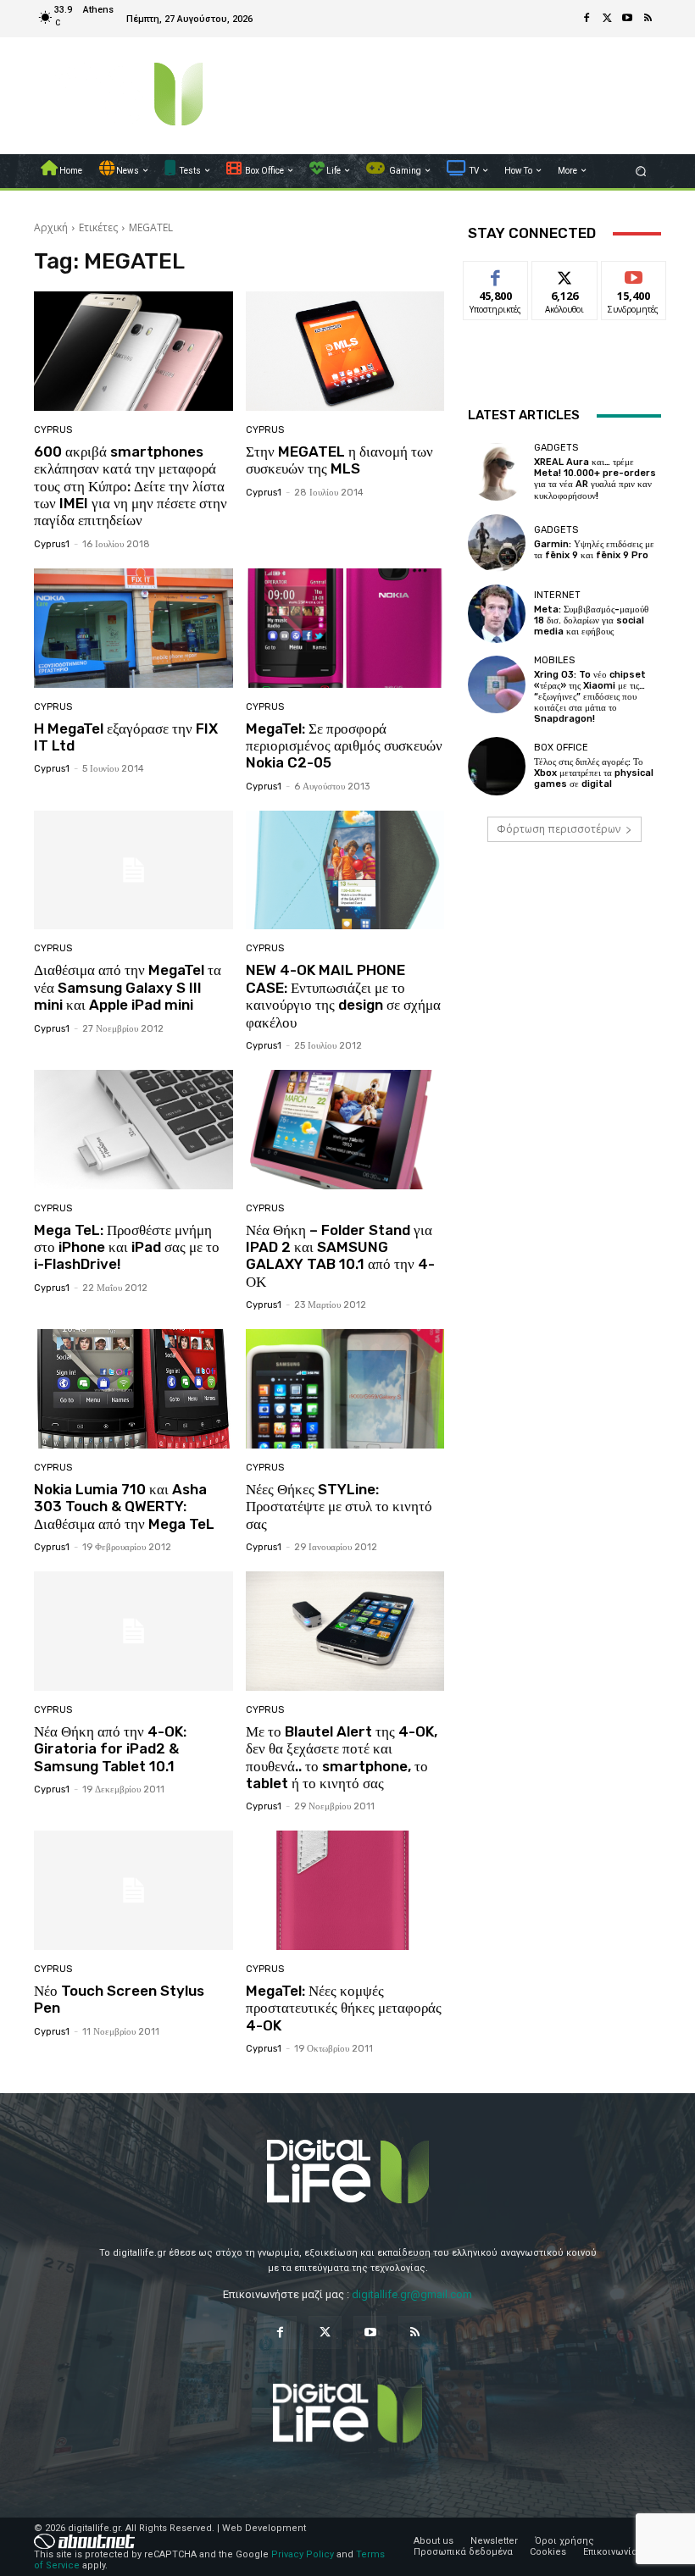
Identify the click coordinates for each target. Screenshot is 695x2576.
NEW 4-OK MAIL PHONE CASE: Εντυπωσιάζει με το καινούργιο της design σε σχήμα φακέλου (343, 996)
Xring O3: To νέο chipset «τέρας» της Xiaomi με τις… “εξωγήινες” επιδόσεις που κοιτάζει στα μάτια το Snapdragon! (590, 697)
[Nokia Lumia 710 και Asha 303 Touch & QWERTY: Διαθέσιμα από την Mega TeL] (133, 1389)
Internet (557, 595)
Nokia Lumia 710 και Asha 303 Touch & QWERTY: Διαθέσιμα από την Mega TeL (124, 1507)
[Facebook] (587, 19)
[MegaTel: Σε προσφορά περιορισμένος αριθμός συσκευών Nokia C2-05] (345, 628)
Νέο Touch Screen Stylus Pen (119, 1999)
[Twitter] (607, 19)
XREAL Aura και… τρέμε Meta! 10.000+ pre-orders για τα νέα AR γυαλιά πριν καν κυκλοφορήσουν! (595, 479)
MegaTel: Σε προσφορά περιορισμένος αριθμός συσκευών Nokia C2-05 (344, 746)
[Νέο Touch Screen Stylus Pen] (133, 1890)
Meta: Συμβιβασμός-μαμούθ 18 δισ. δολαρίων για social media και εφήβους (591, 620)
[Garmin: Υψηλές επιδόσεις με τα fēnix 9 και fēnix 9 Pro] (497, 543)
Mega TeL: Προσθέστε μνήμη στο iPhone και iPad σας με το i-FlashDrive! (127, 1247)
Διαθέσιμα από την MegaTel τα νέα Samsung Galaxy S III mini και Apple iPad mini (128, 987)
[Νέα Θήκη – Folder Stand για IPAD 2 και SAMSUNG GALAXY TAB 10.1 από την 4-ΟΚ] (345, 1130)
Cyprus (53, 430)
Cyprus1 (52, 544)
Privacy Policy (303, 2554)
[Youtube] (627, 19)
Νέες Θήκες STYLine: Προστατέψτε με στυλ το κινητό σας (339, 1507)
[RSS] (648, 19)
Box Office (561, 748)
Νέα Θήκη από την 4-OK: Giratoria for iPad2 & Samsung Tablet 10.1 (110, 1749)
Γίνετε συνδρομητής (642, 280)
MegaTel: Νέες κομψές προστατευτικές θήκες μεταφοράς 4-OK (344, 2008)
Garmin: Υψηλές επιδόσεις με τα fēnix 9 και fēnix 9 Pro (594, 550)
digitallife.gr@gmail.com (412, 2294)
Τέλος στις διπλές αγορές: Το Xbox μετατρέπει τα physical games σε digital (594, 773)
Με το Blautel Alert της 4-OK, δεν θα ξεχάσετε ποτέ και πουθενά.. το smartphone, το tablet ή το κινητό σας (342, 1757)
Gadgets (556, 448)
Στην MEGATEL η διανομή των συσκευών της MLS (339, 460)
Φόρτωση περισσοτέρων (559, 829)
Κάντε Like (496, 274)
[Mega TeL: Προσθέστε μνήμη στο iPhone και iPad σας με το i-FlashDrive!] (133, 1130)
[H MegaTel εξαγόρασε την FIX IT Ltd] (133, 628)
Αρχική (51, 227)
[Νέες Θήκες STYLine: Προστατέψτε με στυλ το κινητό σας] (345, 1389)
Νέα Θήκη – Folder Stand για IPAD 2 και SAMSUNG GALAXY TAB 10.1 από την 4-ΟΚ (340, 1256)
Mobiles (554, 660)
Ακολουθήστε (570, 274)
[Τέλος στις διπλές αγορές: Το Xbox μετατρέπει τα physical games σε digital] (497, 766)
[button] (641, 171)
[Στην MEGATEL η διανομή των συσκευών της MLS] (345, 351)
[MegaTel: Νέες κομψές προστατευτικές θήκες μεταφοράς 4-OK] (345, 1890)
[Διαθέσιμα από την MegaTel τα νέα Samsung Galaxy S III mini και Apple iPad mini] (133, 870)
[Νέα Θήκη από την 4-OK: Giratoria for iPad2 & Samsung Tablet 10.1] (133, 1631)
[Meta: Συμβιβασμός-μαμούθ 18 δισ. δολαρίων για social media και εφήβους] (497, 613)
